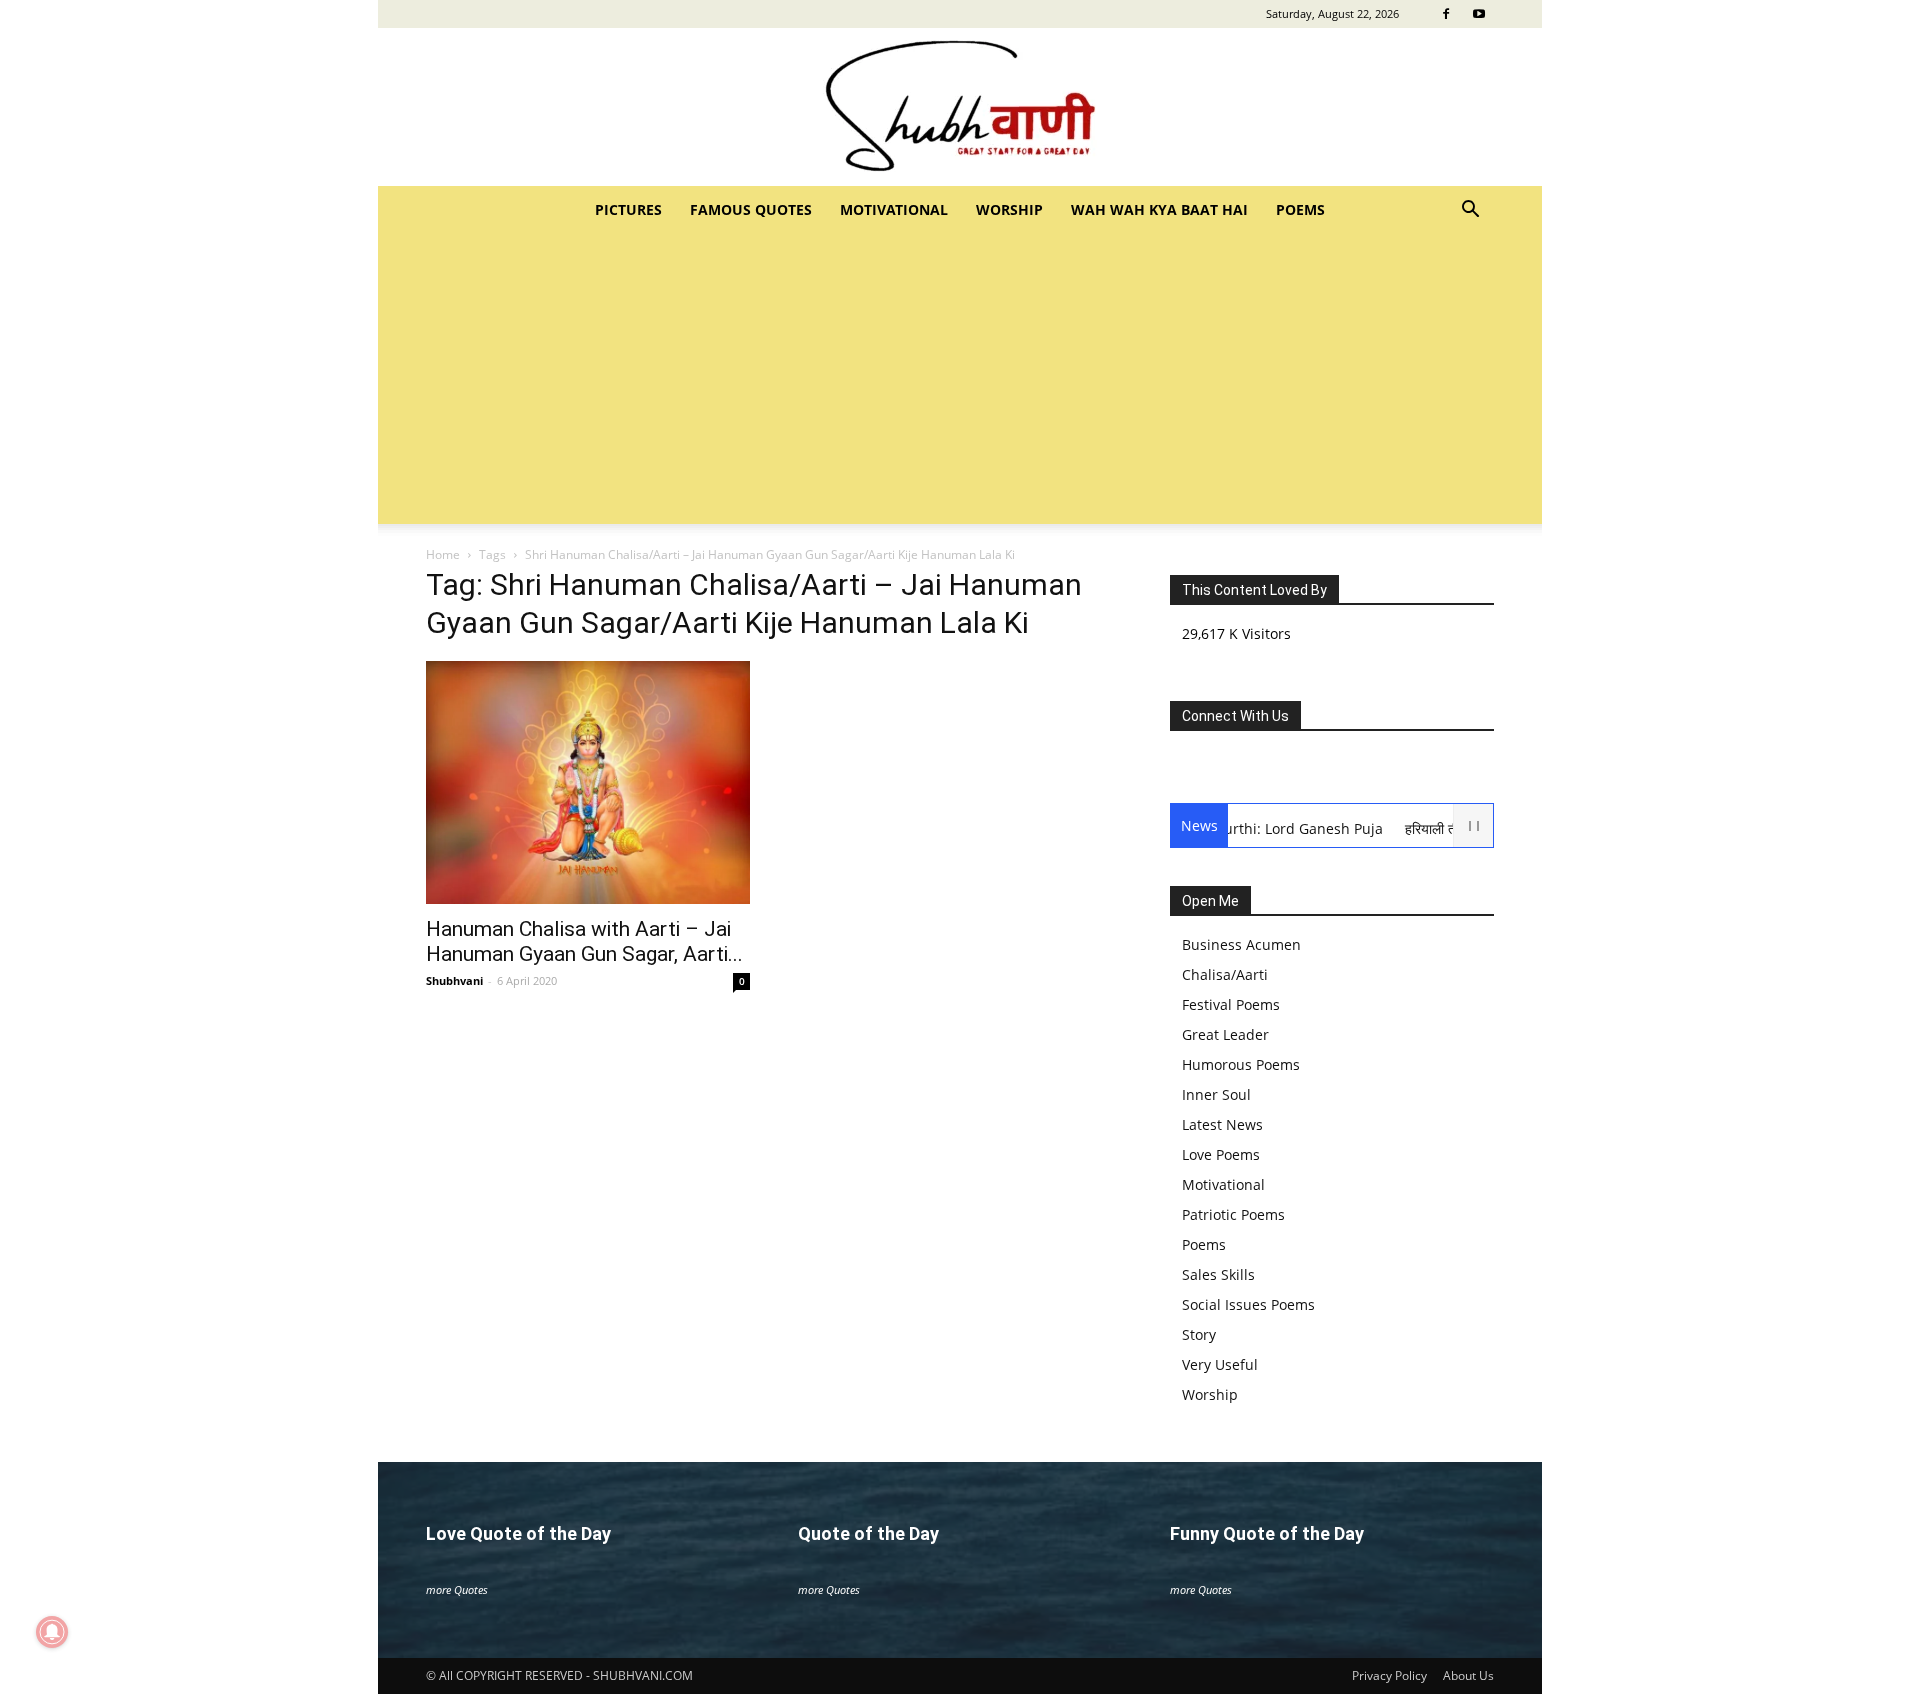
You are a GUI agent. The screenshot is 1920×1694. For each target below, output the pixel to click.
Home (443, 554)
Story (1199, 1334)
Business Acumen (1241, 944)
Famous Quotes (751, 209)
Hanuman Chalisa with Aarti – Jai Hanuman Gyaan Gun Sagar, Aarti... (584, 941)
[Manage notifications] (52, 1632)
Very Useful (1220, 1364)
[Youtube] (1479, 14)
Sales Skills (1218, 1274)
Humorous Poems (1241, 1064)
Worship (1009, 209)
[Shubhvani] (960, 107)
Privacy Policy (1389, 1675)
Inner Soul (1216, 1094)
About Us (1468, 1675)
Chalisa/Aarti (1225, 974)
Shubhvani (454, 980)
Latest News (1222, 1124)
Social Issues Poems (1248, 1304)
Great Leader (1225, 1034)
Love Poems (1221, 1154)
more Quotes (457, 1589)
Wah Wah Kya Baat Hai (1159, 209)
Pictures (628, 209)
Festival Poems (1231, 1004)
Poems (1300, 209)
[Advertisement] (960, 384)
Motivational (894, 209)
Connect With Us (1235, 716)
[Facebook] (1446, 14)
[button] (1470, 211)
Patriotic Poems (1233, 1214)
